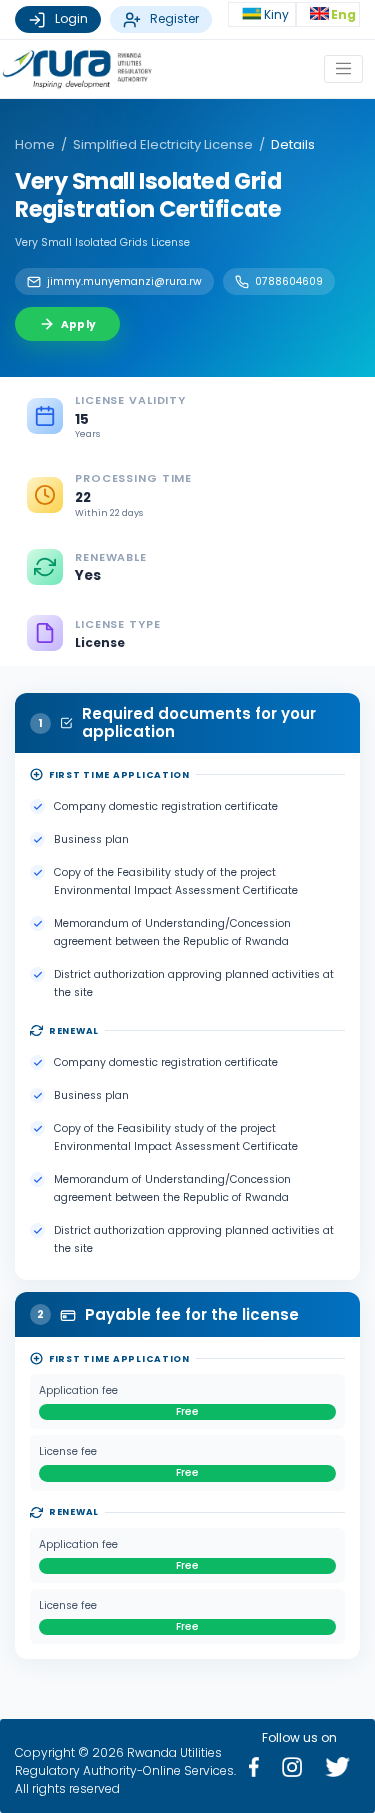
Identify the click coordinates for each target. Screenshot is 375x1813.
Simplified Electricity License (163, 144)
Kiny (278, 14)
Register (174, 18)
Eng (343, 14)
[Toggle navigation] (343, 68)
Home (35, 144)
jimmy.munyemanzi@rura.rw (124, 281)
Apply (78, 324)
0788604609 (289, 281)
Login (71, 18)
